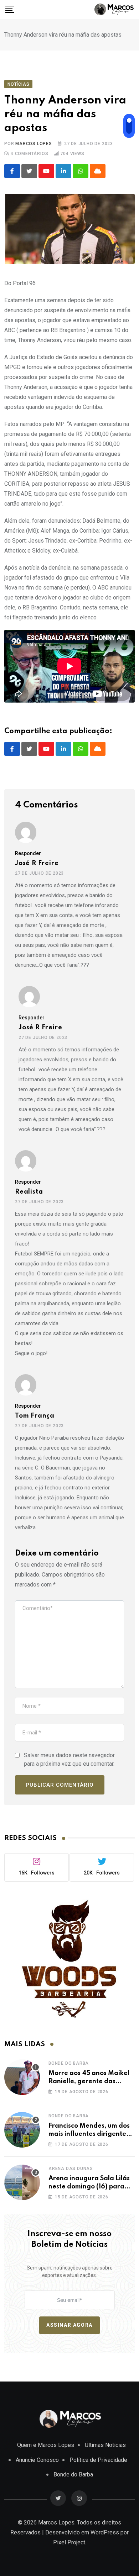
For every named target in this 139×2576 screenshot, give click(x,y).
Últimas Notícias (105, 2445)
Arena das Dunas (71, 2169)
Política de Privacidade (98, 2460)
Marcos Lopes (34, 144)
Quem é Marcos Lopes (46, 2445)
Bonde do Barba (69, 2063)
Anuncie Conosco (37, 2460)
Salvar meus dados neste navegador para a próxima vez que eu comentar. (69, 1759)
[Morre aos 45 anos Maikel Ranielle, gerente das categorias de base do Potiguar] (22, 2077)
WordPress (105, 2532)
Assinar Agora (69, 2325)
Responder (28, 853)
